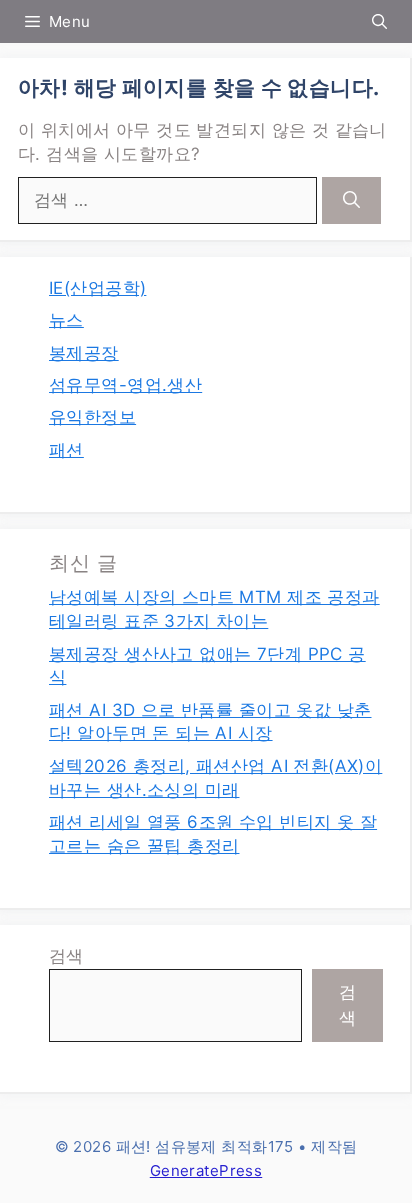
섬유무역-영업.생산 (125, 385)
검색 (66, 956)
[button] (379, 21)
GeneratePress (206, 1170)
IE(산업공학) (97, 288)
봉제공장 (84, 353)
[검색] (351, 201)
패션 (66, 450)
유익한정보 (92, 417)
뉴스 (66, 320)
